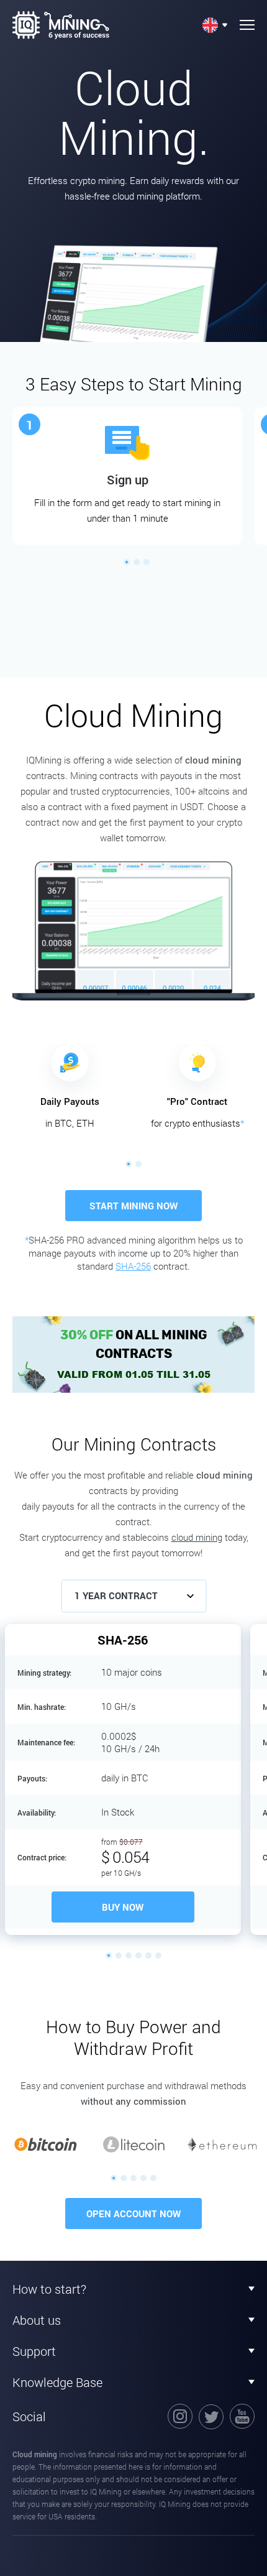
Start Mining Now (133, 1206)
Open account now (133, 2214)
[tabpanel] (127, 476)
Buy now (123, 1907)
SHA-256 (133, 1266)
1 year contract (116, 1595)
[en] (215, 25)
